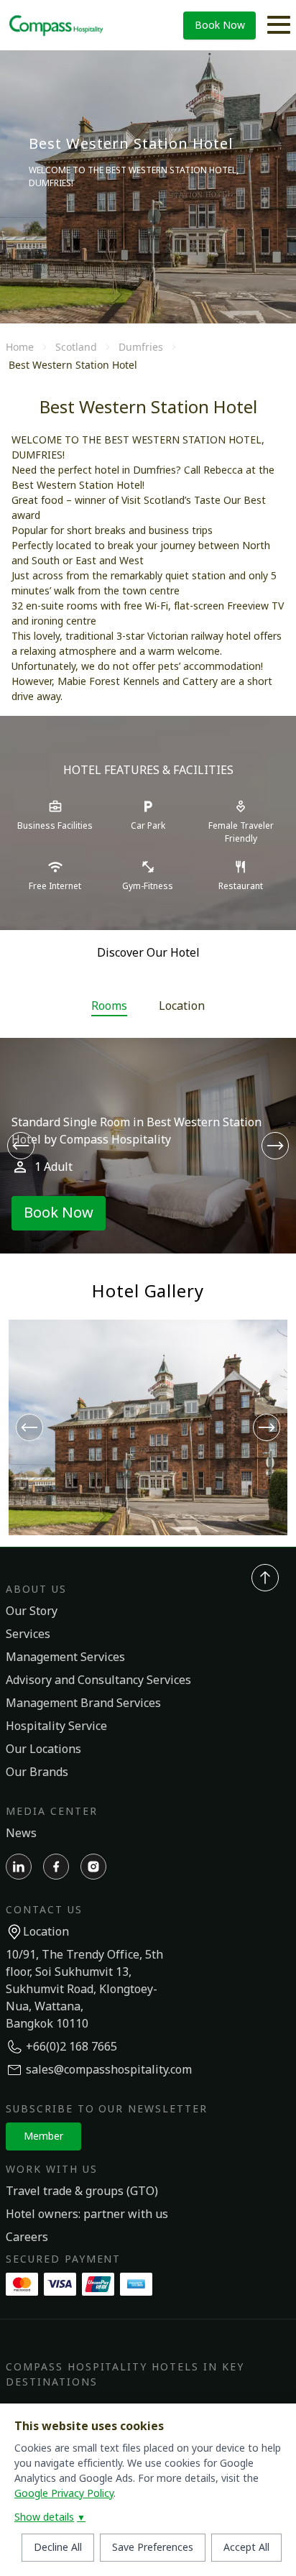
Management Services (65, 1657)
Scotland (76, 347)
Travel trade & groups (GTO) (82, 2191)
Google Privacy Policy (64, 2494)
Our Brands (37, 1772)
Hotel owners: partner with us (87, 2214)
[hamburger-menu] (279, 25)
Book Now (220, 26)
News (21, 1834)
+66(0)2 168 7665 (71, 2047)
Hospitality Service (56, 1726)
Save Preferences (153, 2548)
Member (43, 2136)
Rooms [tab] (109, 1006)
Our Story (32, 1611)
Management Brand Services (83, 1703)
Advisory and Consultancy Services (98, 1680)
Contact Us (44, 1910)
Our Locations (43, 1749)
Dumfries (141, 347)
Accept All (246, 2548)
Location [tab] (182, 1006)
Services (28, 1634)
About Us (36, 1590)
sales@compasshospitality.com (109, 2070)
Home (20, 347)
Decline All (58, 2548)
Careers (27, 2237)
